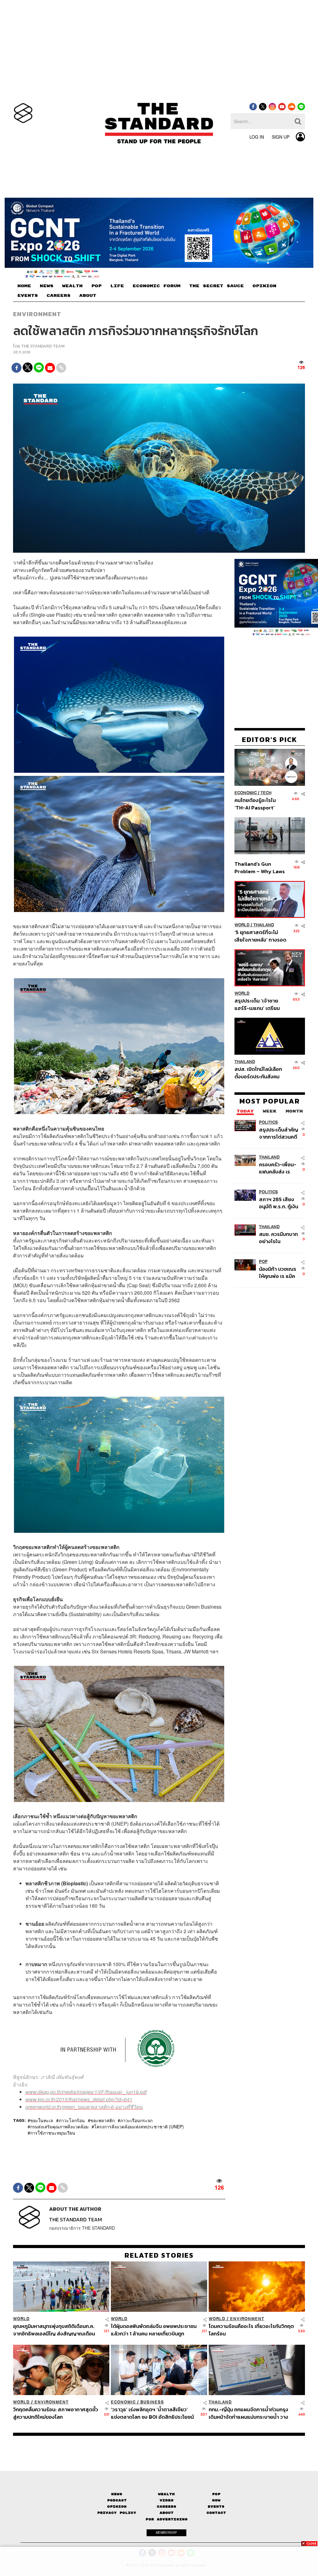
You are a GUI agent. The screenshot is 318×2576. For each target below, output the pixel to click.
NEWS (47, 286)
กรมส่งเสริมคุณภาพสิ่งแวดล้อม (59, 2127)
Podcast (117, 2500)
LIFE (117, 286)
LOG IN (257, 137)
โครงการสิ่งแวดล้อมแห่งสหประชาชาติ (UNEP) (139, 2127)
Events (216, 2507)
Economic (246, 793)
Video (167, 2500)
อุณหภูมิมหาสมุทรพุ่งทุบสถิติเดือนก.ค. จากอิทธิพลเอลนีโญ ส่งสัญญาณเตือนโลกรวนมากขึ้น (54, 2330)
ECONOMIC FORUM (157, 286)
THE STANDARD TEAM (43, 346)
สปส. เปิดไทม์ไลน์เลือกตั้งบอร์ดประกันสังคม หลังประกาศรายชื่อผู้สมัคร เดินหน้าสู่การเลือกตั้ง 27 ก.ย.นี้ (258, 1073)
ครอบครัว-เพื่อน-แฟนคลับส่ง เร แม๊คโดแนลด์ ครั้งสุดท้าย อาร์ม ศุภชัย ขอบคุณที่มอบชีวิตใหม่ (278, 1168)
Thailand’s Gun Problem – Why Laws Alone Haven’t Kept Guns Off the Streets (260, 867)
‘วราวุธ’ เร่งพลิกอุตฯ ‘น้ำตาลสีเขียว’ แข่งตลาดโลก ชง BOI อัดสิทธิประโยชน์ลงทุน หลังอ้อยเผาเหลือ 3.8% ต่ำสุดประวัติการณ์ (152, 2413)
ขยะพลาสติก (102, 2120)
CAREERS (59, 296)
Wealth (166, 2494)
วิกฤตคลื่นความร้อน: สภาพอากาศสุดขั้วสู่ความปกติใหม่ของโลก (56, 2413)
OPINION (264, 286)
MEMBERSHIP (166, 2532)
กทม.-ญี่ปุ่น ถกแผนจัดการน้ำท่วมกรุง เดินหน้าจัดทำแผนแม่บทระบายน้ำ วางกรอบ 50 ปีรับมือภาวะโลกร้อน (248, 2413)
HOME (24, 286)
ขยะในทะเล (42, 2120)
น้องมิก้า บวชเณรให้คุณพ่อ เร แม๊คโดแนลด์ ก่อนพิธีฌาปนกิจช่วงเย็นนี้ (279, 1272)
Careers (167, 2507)
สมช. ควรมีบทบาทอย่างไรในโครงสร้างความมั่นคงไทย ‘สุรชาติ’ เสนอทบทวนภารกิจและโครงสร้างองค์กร (279, 1238)
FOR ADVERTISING (167, 2519)
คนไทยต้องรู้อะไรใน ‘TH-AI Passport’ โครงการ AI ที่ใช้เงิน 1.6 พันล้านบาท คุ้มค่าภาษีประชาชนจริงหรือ (259, 804)
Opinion (117, 2507)
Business (152, 2402)
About (167, 2513)
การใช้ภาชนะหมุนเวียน (53, 2133)
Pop (216, 2494)
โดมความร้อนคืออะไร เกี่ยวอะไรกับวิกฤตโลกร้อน (251, 2330)
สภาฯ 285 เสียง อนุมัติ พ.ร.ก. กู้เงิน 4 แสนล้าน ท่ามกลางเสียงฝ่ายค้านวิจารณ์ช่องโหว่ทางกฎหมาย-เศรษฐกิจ (279, 1203)
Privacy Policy (117, 2513)
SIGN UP (281, 137)
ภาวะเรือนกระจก (136, 2120)
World (242, 925)
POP (96, 286)
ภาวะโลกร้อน (72, 2120)
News (117, 2494)
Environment (37, 314)
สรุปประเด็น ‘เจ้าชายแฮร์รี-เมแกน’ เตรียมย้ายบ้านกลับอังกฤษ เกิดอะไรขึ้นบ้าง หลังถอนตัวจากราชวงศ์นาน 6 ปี (260, 1004)
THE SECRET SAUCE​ (216, 286)
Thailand (264, 925)
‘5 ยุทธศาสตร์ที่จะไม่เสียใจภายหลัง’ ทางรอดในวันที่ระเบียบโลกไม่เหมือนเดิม (260, 936)
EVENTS (28, 296)
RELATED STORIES (159, 2255)
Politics (268, 1122)
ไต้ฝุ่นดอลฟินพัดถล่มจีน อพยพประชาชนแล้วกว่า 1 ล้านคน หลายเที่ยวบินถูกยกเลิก (154, 2330)
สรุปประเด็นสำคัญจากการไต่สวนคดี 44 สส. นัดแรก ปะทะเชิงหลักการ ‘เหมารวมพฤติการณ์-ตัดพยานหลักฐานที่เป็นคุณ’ (279, 1133)
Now (216, 2500)
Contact (216, 2513)
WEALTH (72, 286)
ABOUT (88, 296)
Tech (266, 793)
